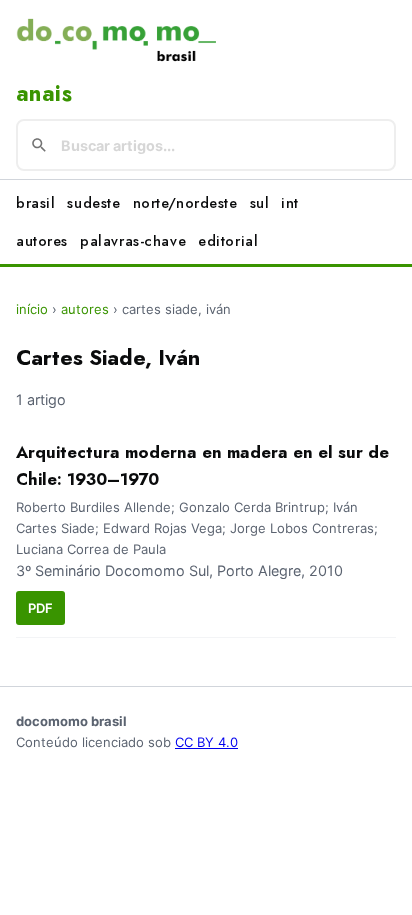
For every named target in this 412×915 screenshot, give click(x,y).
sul (260, 203)
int (290, 203)
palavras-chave (133, 241)
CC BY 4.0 (206, 742)
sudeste (93, 203)
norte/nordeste (185, 203)
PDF (40, 608)
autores (42, 241)
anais (44, 93)
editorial (228, 241)
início (32, 309)
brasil (35, 203)
